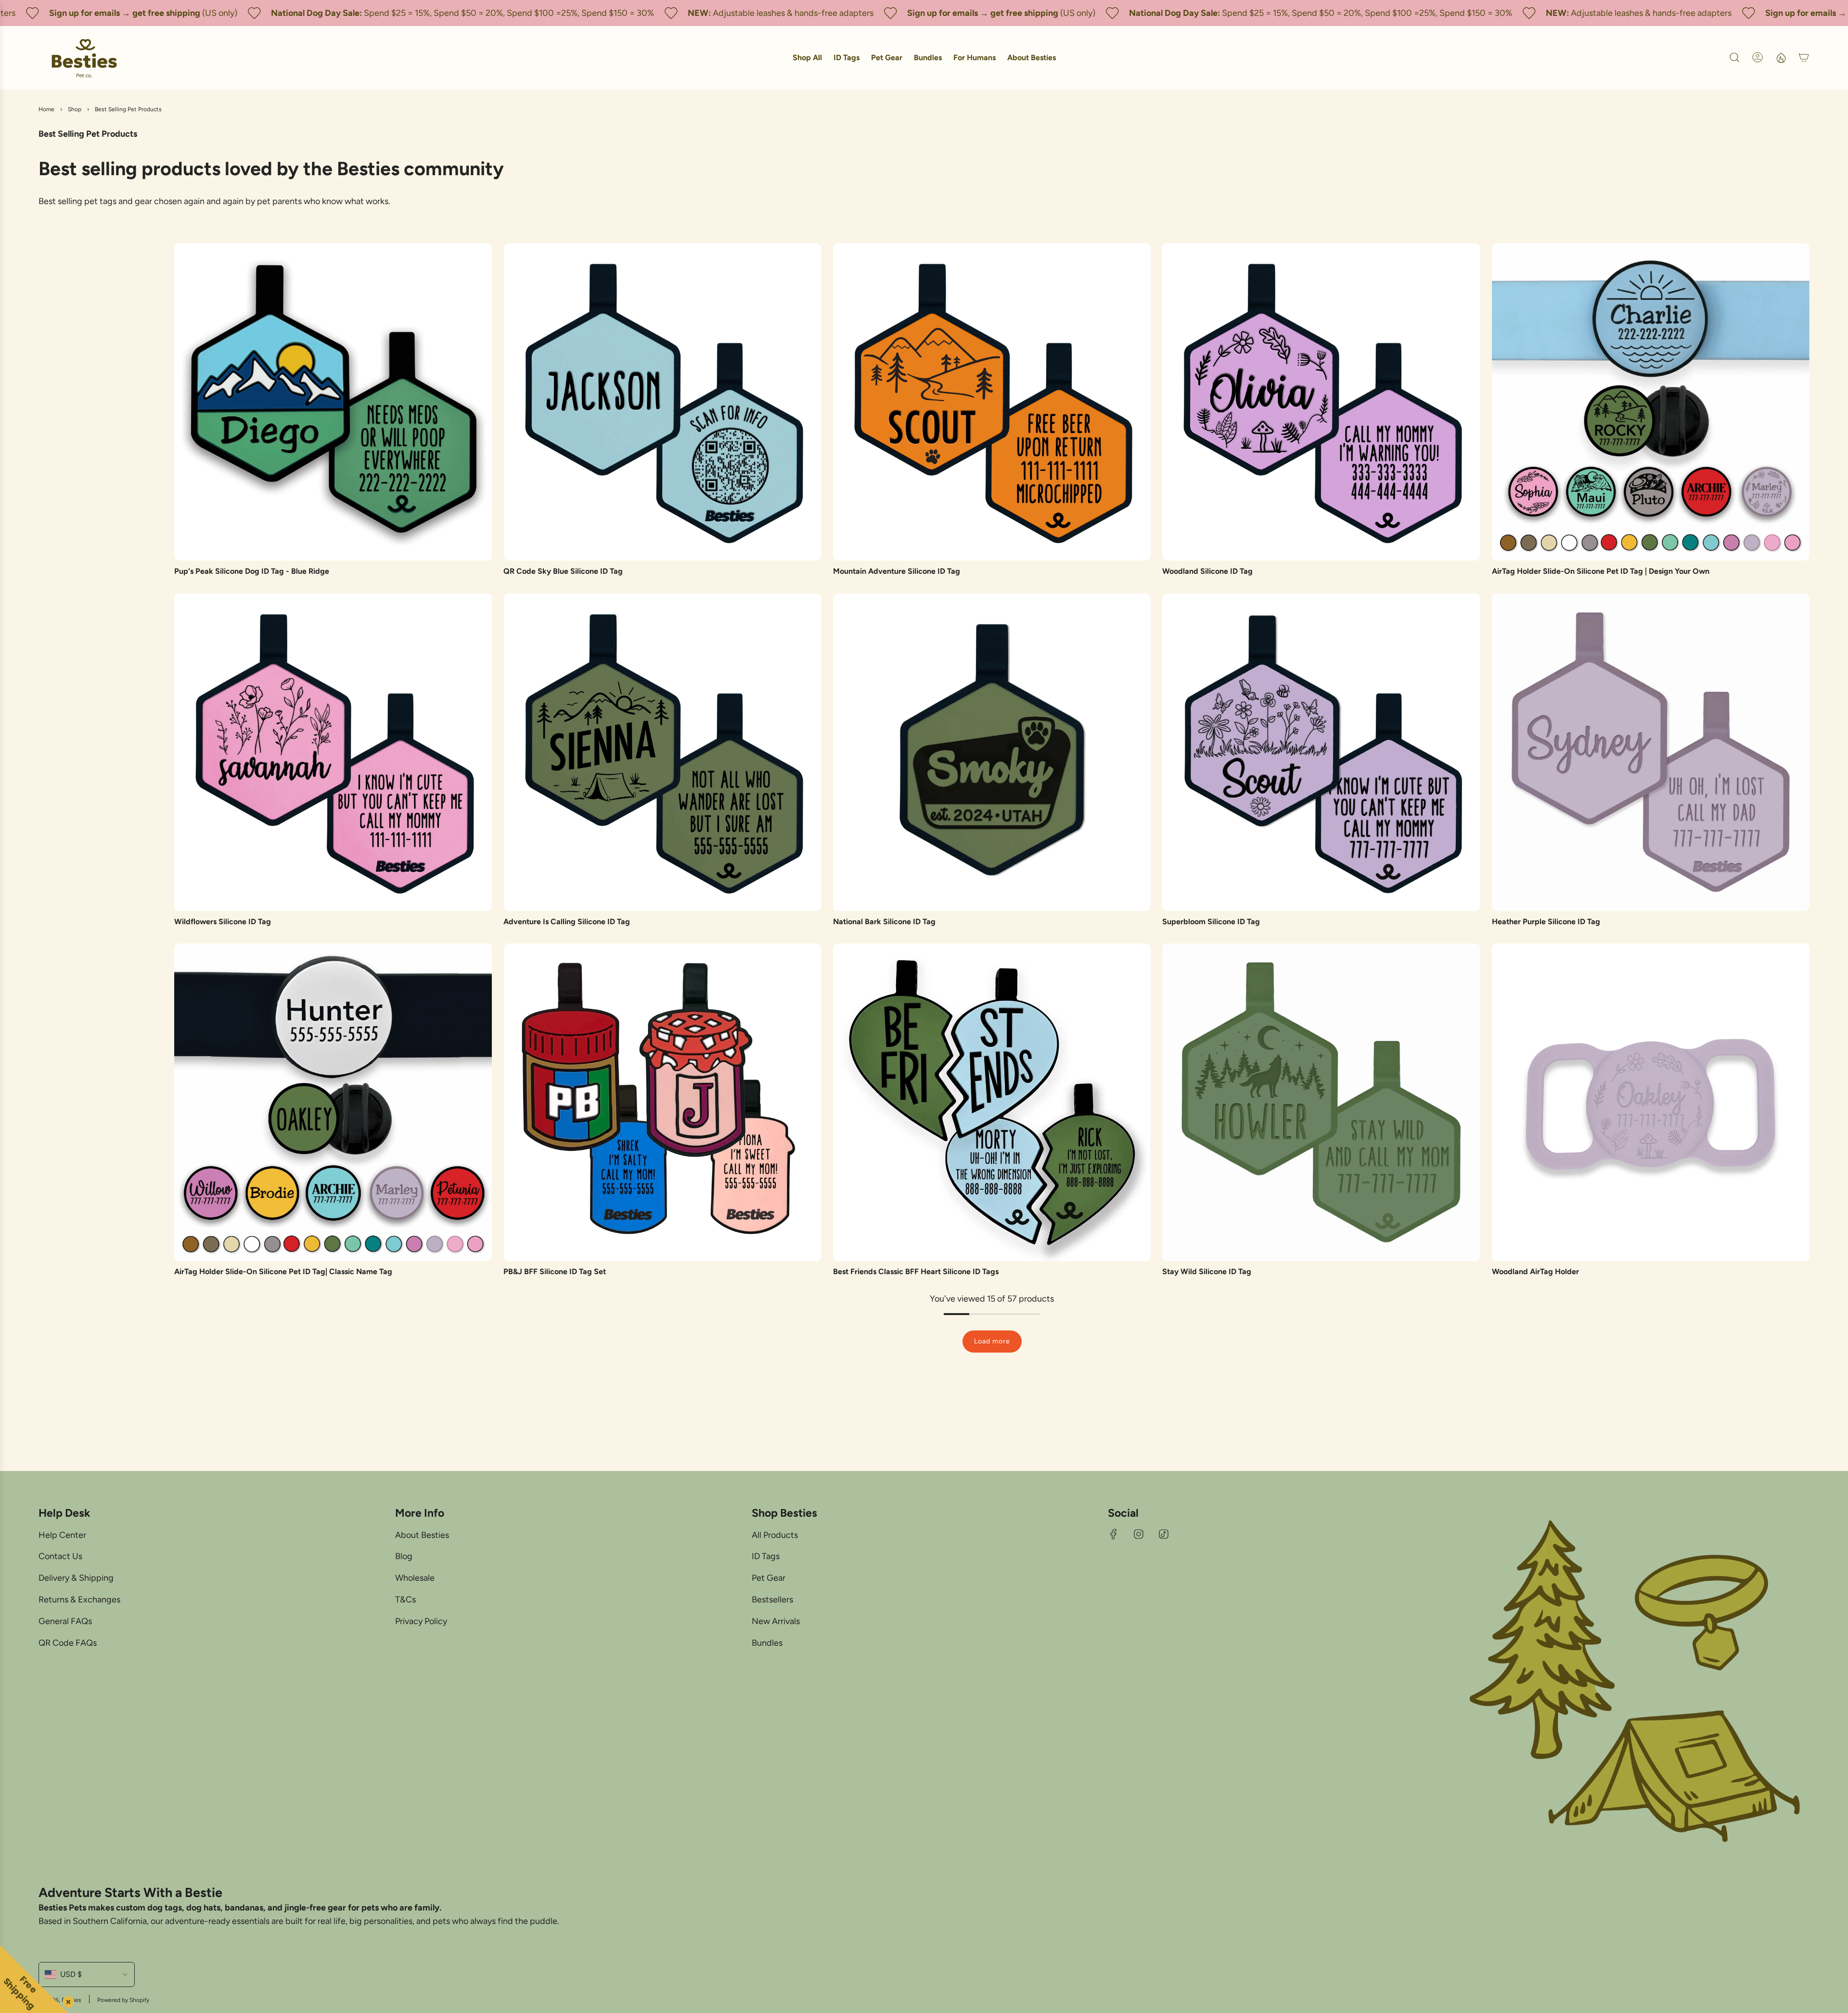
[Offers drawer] (1781, 57)
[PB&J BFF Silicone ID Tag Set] (662, 1102)
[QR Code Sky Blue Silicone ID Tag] (662, 402)
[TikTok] (1164, 1534)
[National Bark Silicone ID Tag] (992, 752)
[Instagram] (1139, 1534)
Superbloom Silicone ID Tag (1211, 922)
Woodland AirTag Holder (1535, 1271)
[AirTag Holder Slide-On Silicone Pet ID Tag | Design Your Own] (1651, 402)
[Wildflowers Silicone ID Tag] (333, 752)
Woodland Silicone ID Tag (1207, 571)
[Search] (1734, 57)
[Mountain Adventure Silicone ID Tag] (992, 402)
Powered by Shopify (123, 2000)
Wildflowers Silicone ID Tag (223, 922)
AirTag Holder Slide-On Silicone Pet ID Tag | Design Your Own (1601, 571)
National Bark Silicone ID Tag (884, 922)
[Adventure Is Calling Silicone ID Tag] (662, 752)
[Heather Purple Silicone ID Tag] (1651, 752)
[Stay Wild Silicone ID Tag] (1321, 1102)
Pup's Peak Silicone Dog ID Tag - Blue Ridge (252, 571)
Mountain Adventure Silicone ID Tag (897, 571)
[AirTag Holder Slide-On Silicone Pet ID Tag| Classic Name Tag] (333, 1102)
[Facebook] (1114, 1534)
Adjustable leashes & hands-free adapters (699, 13)
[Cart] (1804, 57)
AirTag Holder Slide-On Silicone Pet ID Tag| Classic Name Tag (283, 1271)
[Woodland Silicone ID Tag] (1321, 402)
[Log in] (1758, 57)
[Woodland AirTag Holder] (1651, 1102)
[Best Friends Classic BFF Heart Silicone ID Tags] (992, 1102)
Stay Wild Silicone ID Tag (1207, 1271)
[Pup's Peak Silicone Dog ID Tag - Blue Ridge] (333, 402)
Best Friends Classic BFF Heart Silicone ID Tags (916, 1271)
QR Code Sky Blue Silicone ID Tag (563, 571)
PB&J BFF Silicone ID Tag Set (555, 1271)
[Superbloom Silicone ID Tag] (1321, 752)
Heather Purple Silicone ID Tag (1546, 922)
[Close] (66, 2000)
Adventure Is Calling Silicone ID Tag (567, 922)
